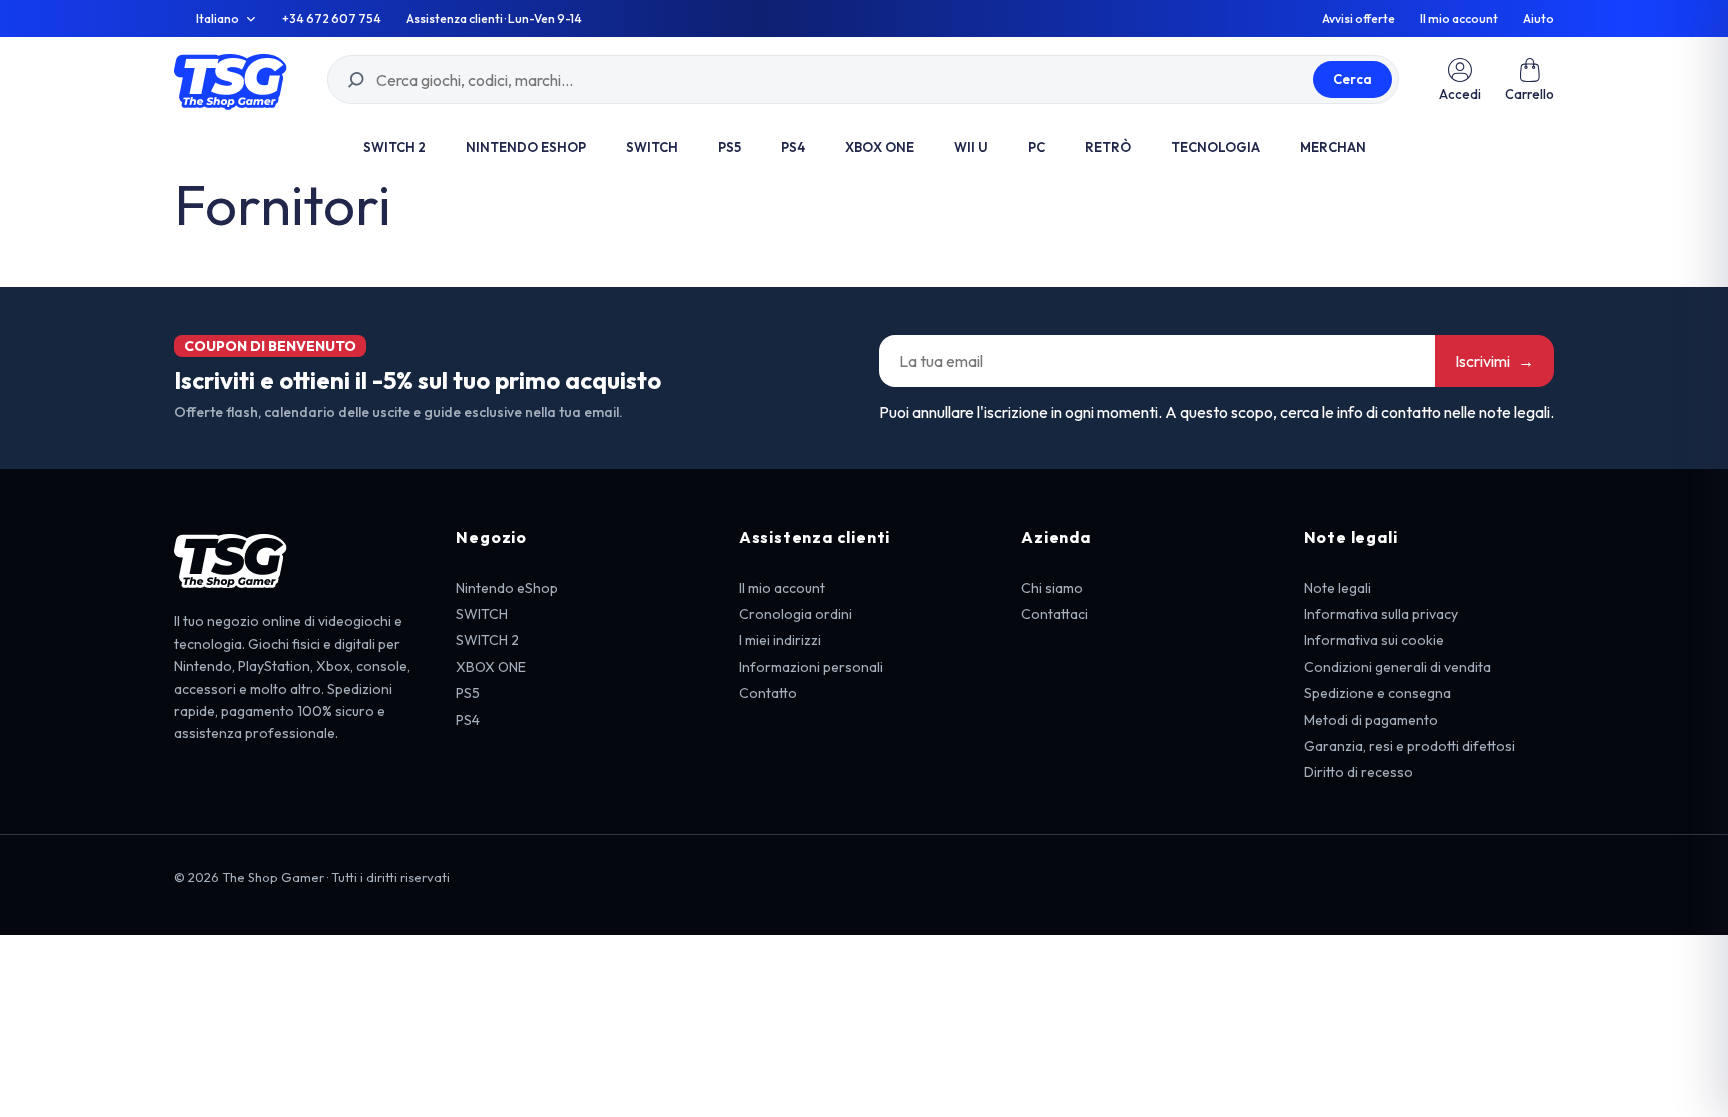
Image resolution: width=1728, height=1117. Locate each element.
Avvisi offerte (1358, 19)
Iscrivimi (1494, 361)
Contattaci (1054, 614)
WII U (971, 147)
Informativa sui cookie (1374, 640)
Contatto (768, 693)
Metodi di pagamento (1371, 720)
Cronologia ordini (795, 614)
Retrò (1108, 147)
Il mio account (1459, 19)
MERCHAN (1333, 147)
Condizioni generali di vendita (1397, 667)
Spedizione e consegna (1377, 693)
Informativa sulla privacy (1381, 614)
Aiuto (1538, 19)
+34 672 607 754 (331, 19)
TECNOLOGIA (1215, 147)
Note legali (1337, 588)
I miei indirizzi (780, 640)
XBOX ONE (879, 147)
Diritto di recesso (1358, 772)
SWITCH (652, 147)
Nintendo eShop (526, 147)
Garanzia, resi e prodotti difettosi (1409, 746)
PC (1036, 147)
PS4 (793, 147)
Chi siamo (1052, 588)
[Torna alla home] (230, 79)
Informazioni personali (811, 667)
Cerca (1352, 79)
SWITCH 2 (394, 147)
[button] (1529, 79)
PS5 (729, 147)
